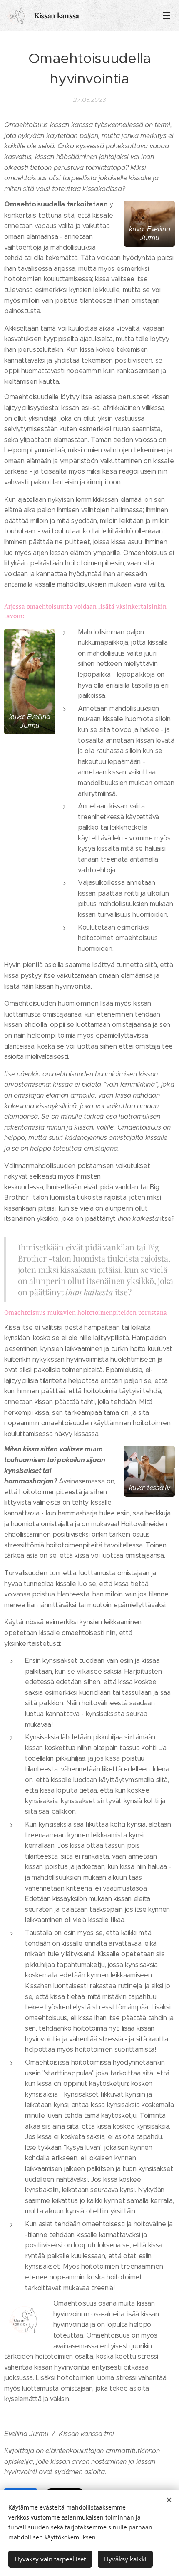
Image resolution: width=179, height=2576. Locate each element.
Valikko (167, 15)
